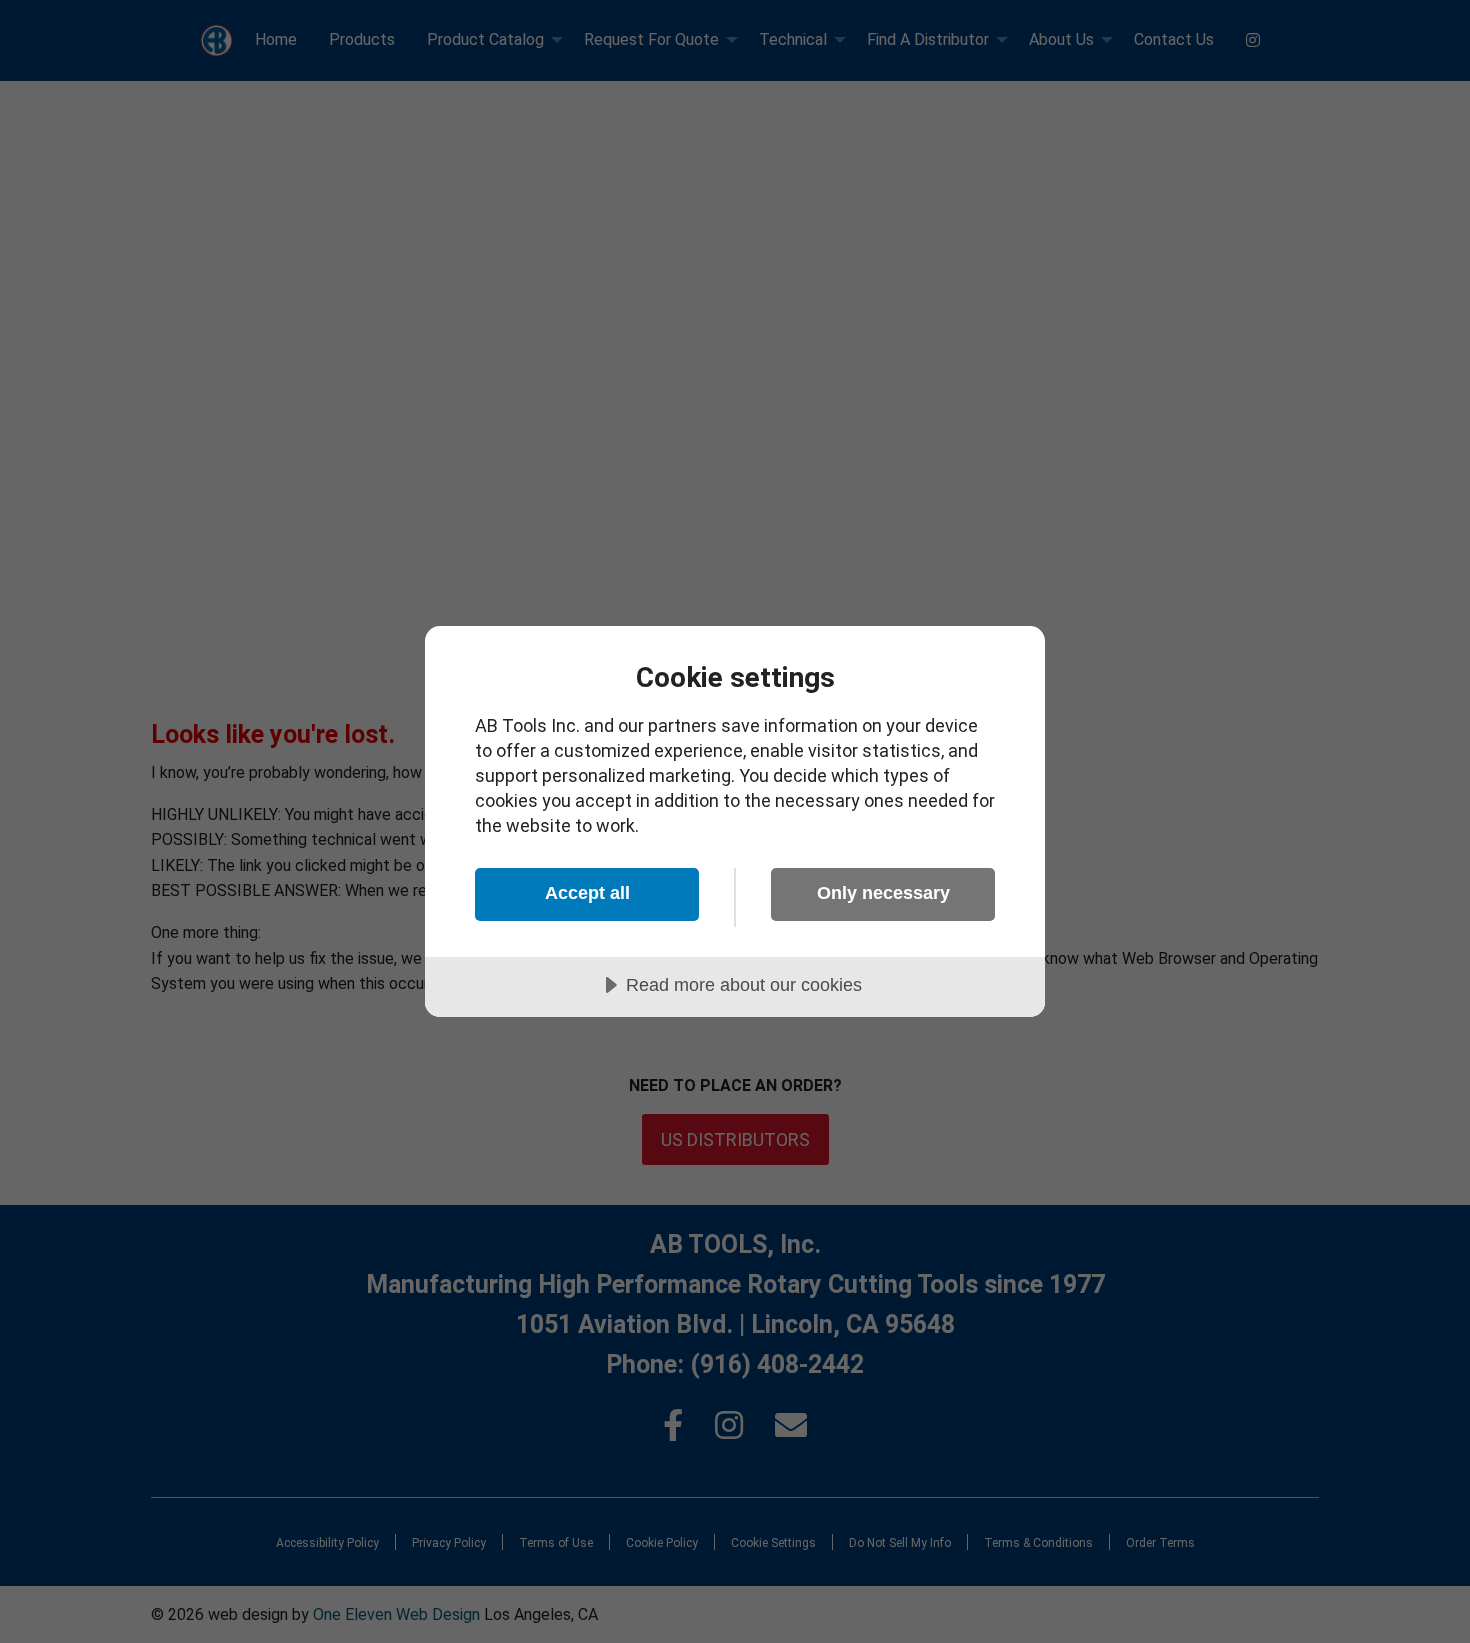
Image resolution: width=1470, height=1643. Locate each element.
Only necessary (883, 893)
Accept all (587, 893)
